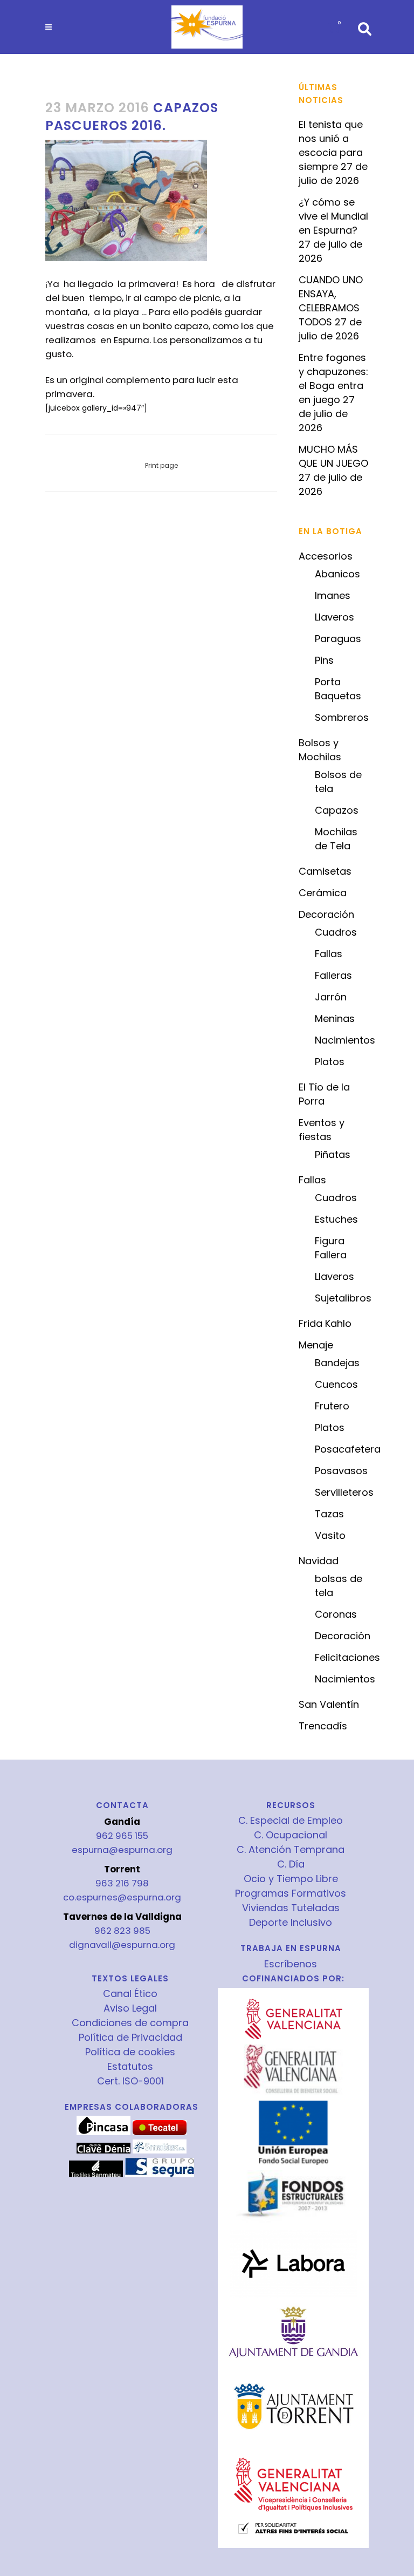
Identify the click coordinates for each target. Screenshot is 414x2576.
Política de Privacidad (130, 2037)
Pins (324, 660)
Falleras (333, 975)
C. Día (291, 1864)
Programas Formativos (291, 1893)
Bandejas (337, 1363)
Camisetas (325, 871)
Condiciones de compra (130, 2023)
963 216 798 (122, 1883)
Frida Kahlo (325, 1323)
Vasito (330, 1535)
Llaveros (334, 617)
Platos (330, 1062)
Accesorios (326, 556)
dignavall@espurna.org (122, 1945)
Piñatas (333, 1154)
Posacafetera (348, 1449)
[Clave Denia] (103, 2151)
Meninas (335, 1018)
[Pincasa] (103, 2132)
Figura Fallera (331, 1248)
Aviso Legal (130, 2008)
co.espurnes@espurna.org (122, 1897)
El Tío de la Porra (324, 1094)
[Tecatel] (160, 2132)
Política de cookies (130, 2052)
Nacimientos (345, 1040)
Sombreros (342, 717)
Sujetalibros (343, 1298)
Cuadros (336, 932)
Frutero (332, 1406)
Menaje (316, 1345)
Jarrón (331, 997)
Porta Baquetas (338, 689)
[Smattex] (160, 2151)
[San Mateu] (96, 2175)
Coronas (336, 1614)
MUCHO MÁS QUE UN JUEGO (333, 456)
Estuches (336, 1219)
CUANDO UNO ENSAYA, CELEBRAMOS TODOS (331, 301)
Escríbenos (291, 1964)
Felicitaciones (347, 1657)
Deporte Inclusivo (291, 1923)
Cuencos (336, 1384)
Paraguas (338, 639)
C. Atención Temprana (291, 1850)
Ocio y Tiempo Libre (291, 1879)
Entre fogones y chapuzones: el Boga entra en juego (333, 379)
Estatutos (130, 2067)
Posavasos (341, 1471)
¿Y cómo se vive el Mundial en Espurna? (333, 216)
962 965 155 (122, 1836)
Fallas (329, 954)
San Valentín (329, 1704)
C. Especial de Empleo (291, 1821)
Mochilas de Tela (336, 839)
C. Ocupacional (291, 1835)
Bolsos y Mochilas (320, 750)
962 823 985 (122, 1931)
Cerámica (323, 893)
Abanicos (337, 574)
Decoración (326, 914)
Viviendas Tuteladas (291, 1908)
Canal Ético (130, 1994)
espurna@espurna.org (122, 1850)
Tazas (329, 1514)
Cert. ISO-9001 (130, 2081)
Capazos (337, 810)
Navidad (319, 1561)
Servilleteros (344, 1492)
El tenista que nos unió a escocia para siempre (331, 145)
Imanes (333, 595)
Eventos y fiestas (322, 1130)
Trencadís (323, 1726)
